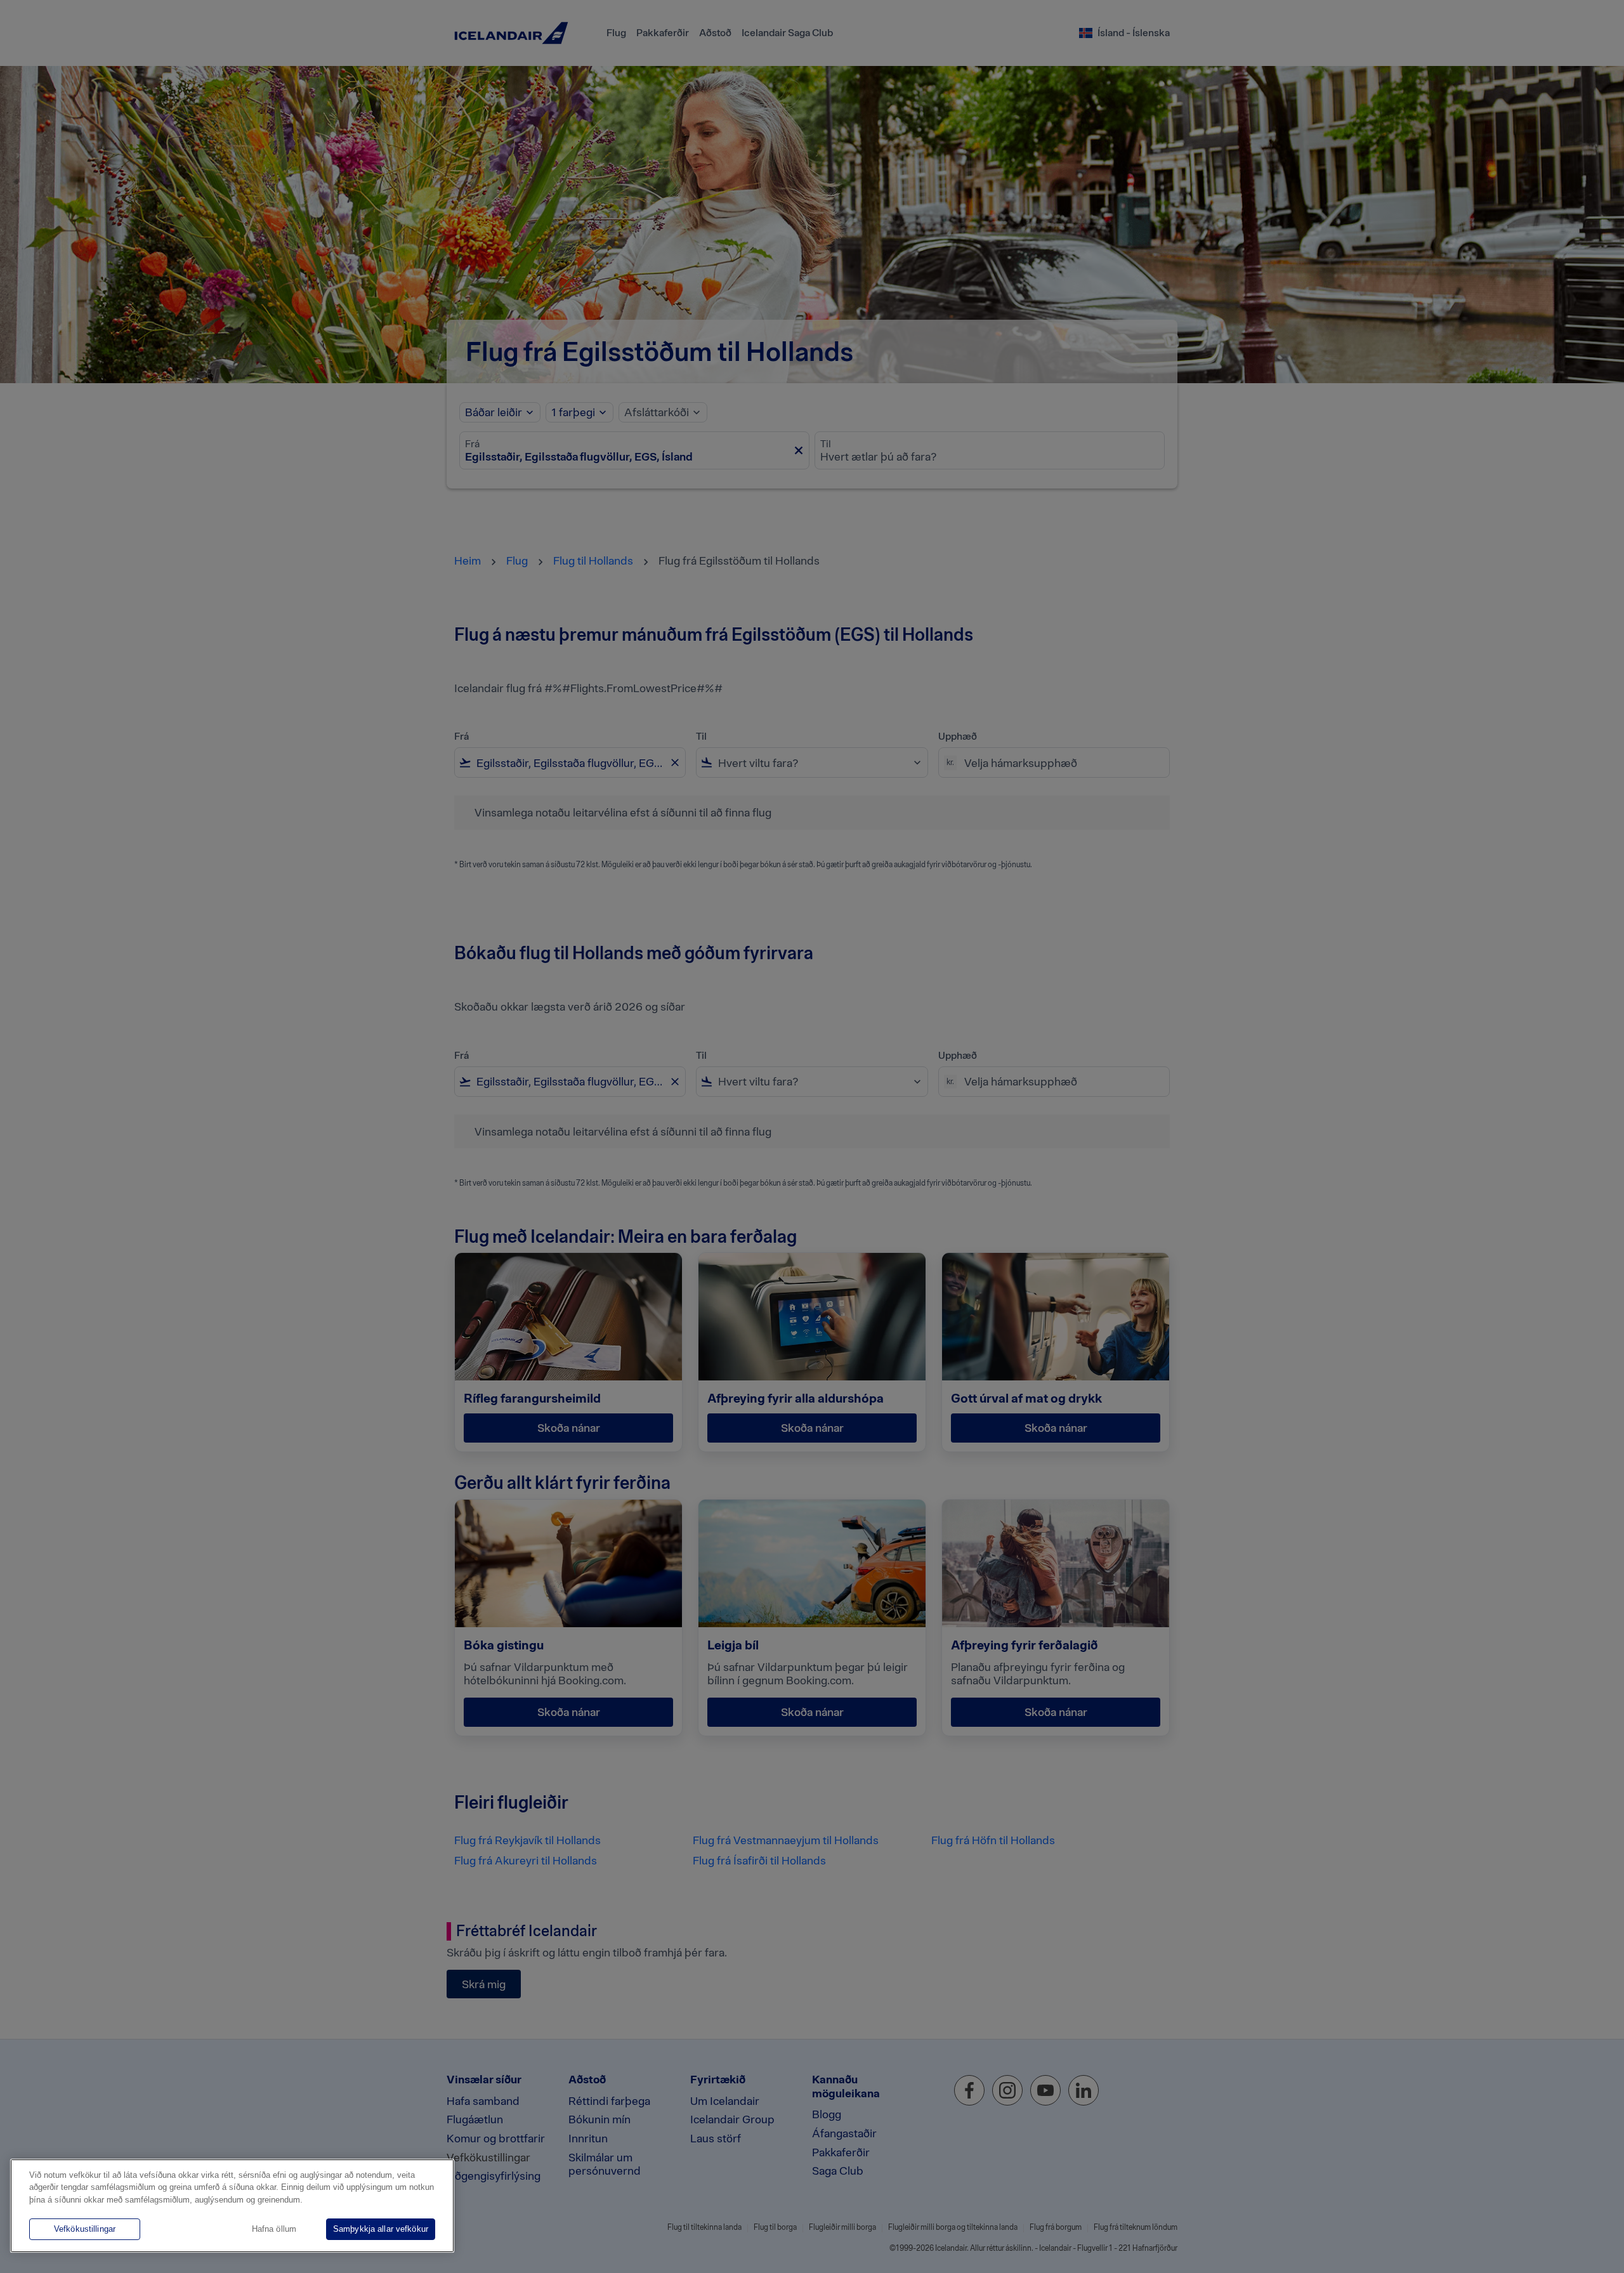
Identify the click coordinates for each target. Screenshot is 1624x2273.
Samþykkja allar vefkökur (381, 2229)
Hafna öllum (274, 2229)
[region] (232, 2206)
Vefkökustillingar (85, 2229)
